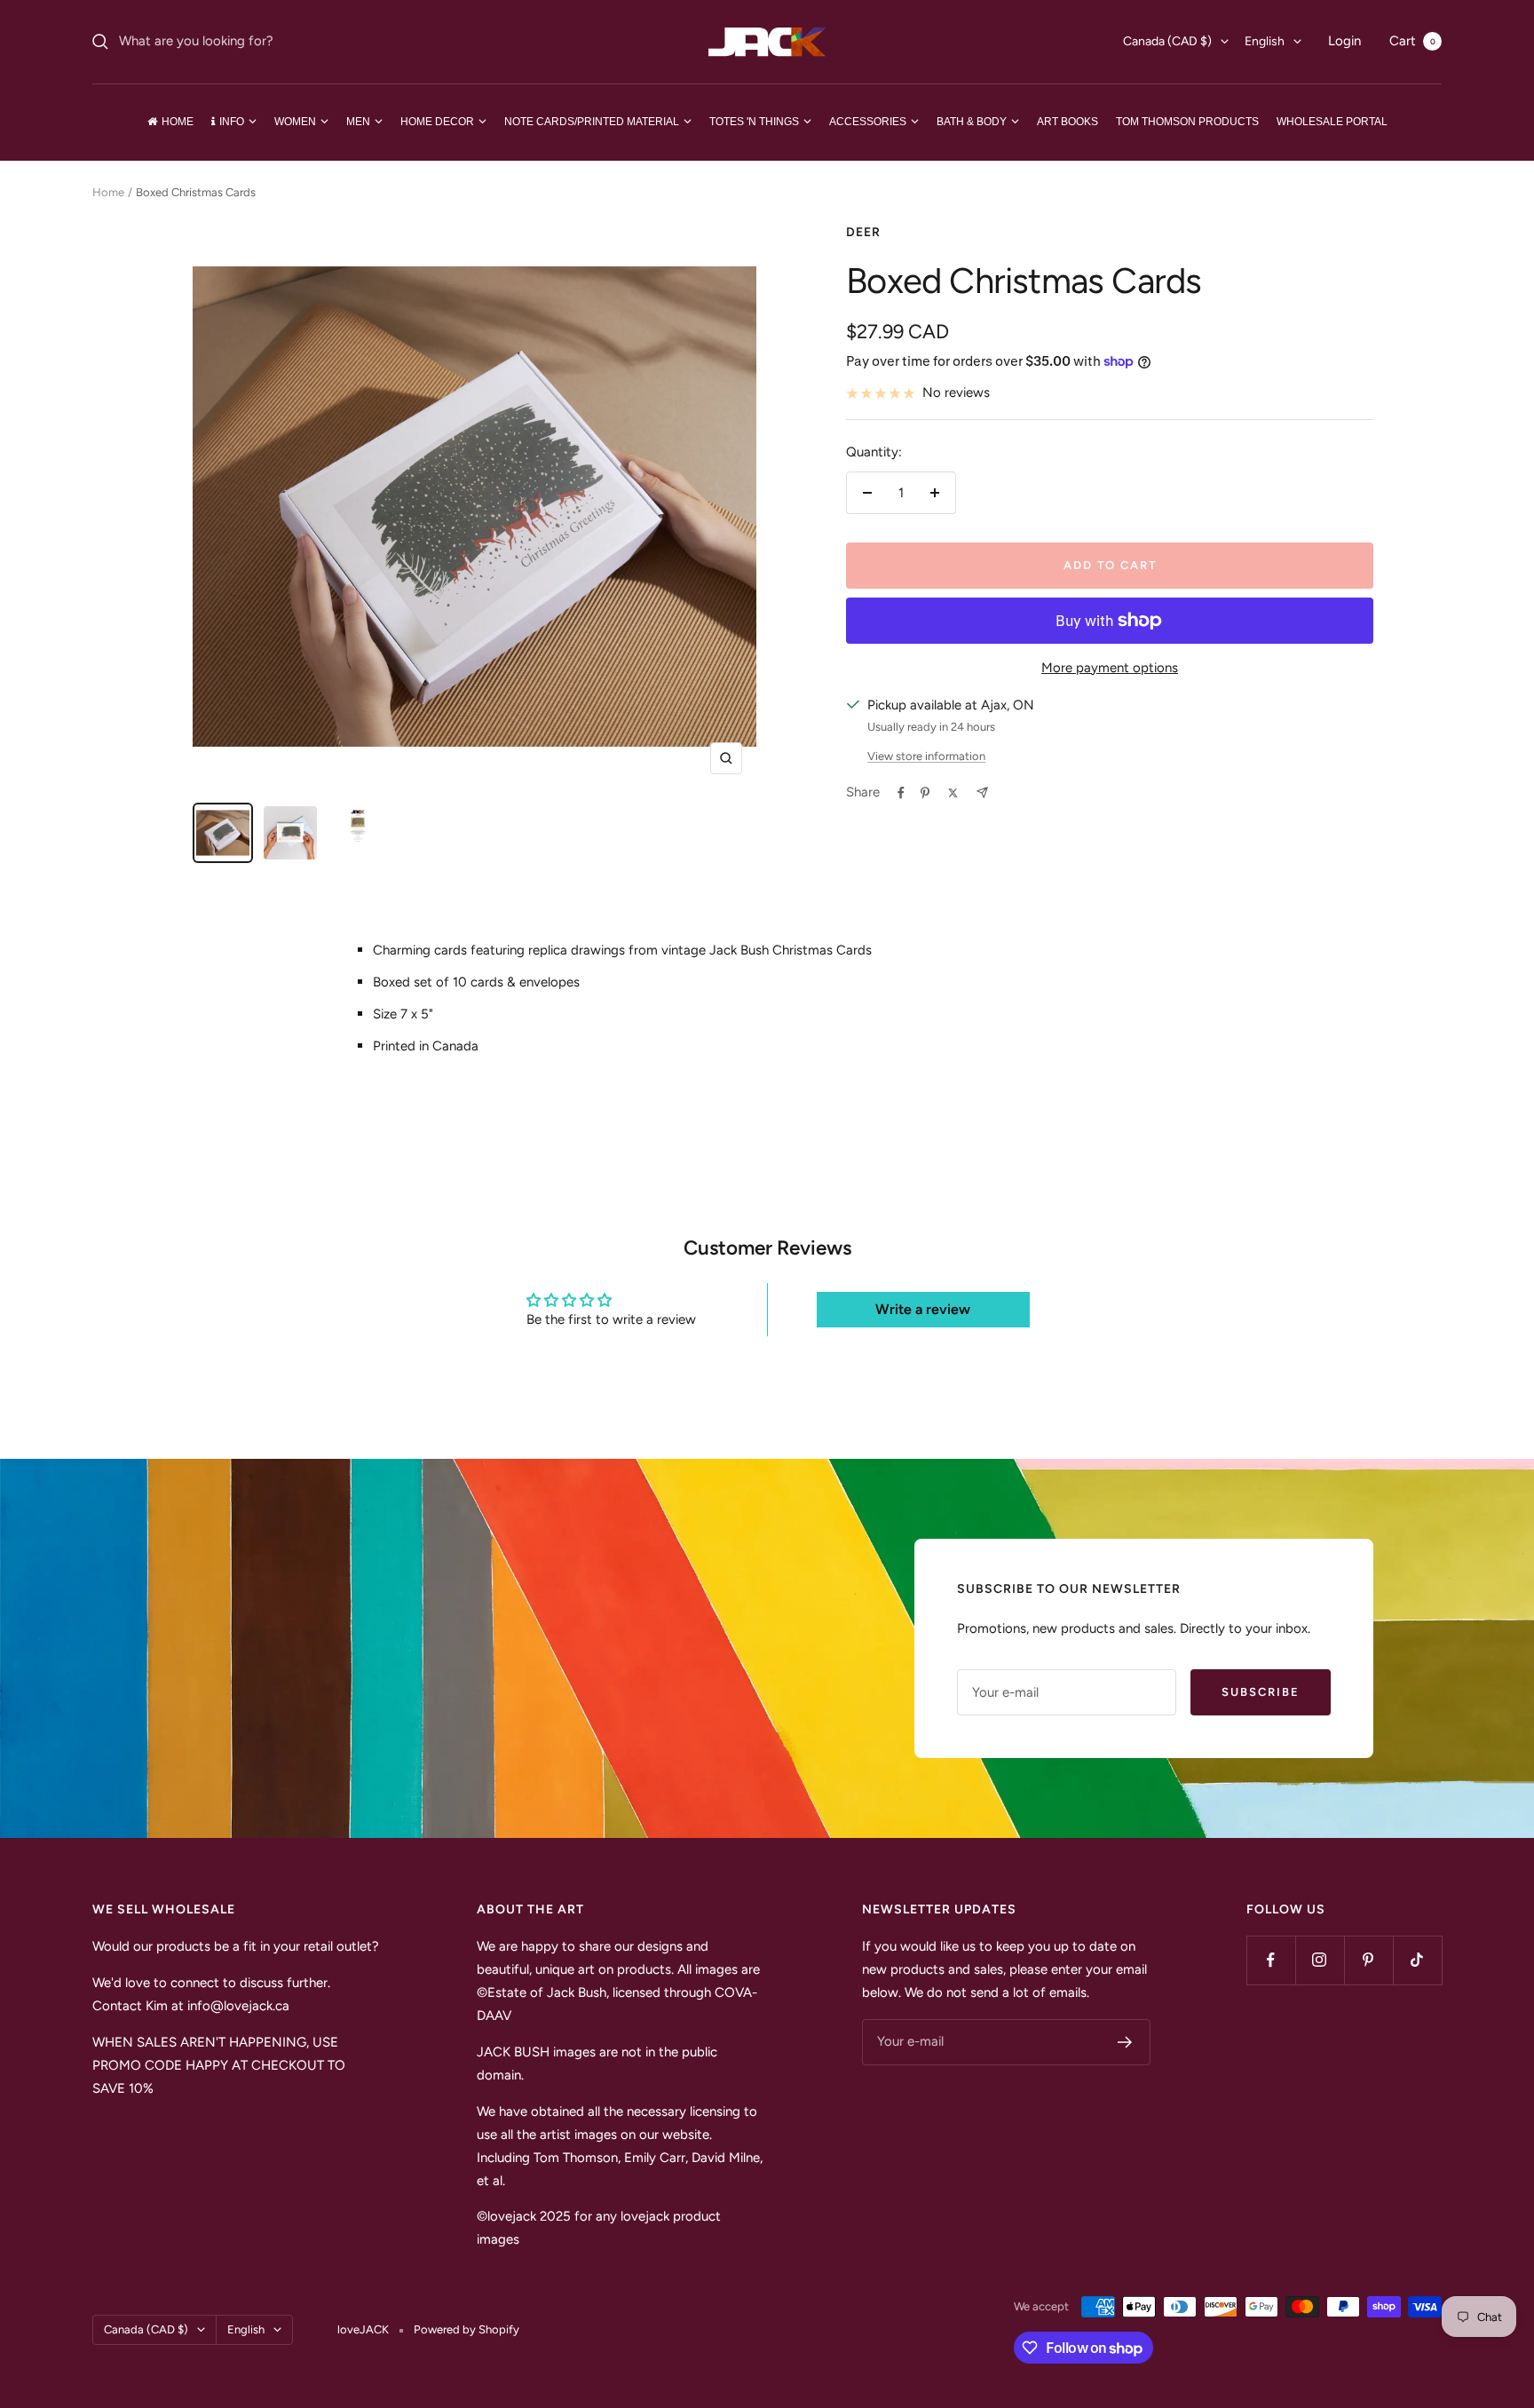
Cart (1412, 41)
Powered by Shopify (467, 2329)
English (1265, 41)
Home (108, 192)
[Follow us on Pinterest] (1368, 1960)
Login (1344, 41)
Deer (863, 232)
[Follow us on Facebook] (1271, 1960)
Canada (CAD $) (1167, 41)
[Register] (1125, 2042)
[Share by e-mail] (982, 792)
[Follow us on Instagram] (1320, 1960)
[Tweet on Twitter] (953, 793)
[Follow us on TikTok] (1417, 1960)
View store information (926, 756)
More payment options (1110, 668)
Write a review (923, 1309)
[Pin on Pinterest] (925, 793)
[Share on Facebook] (901, 793)
